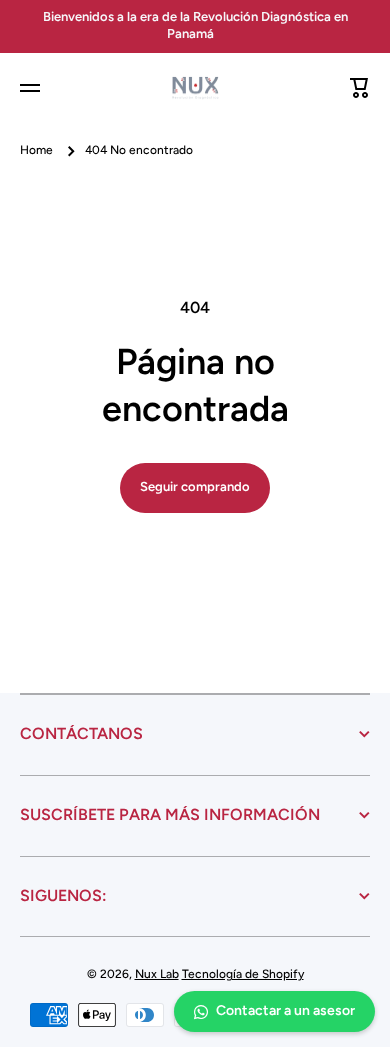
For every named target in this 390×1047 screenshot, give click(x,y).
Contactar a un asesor (285, 1010)
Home (36, 150)
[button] (360, 88)
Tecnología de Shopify (243, 974)
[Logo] (195, 88)
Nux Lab (157, 974)
